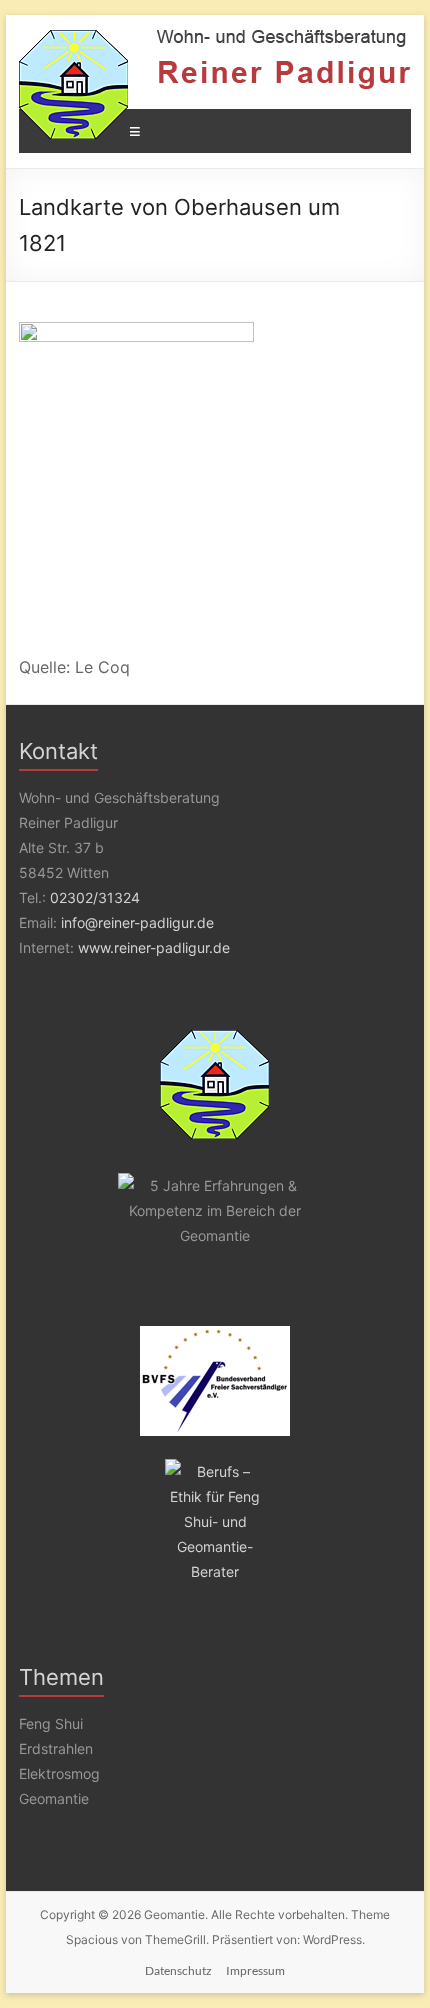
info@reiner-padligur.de (137, 922)
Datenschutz (178, 1970)
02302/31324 (95, 897)
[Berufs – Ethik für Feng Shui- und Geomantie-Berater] (215, 1521)
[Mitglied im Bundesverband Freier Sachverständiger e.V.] (215, 1381)
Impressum (255, 1970)
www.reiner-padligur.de (154, 947)
